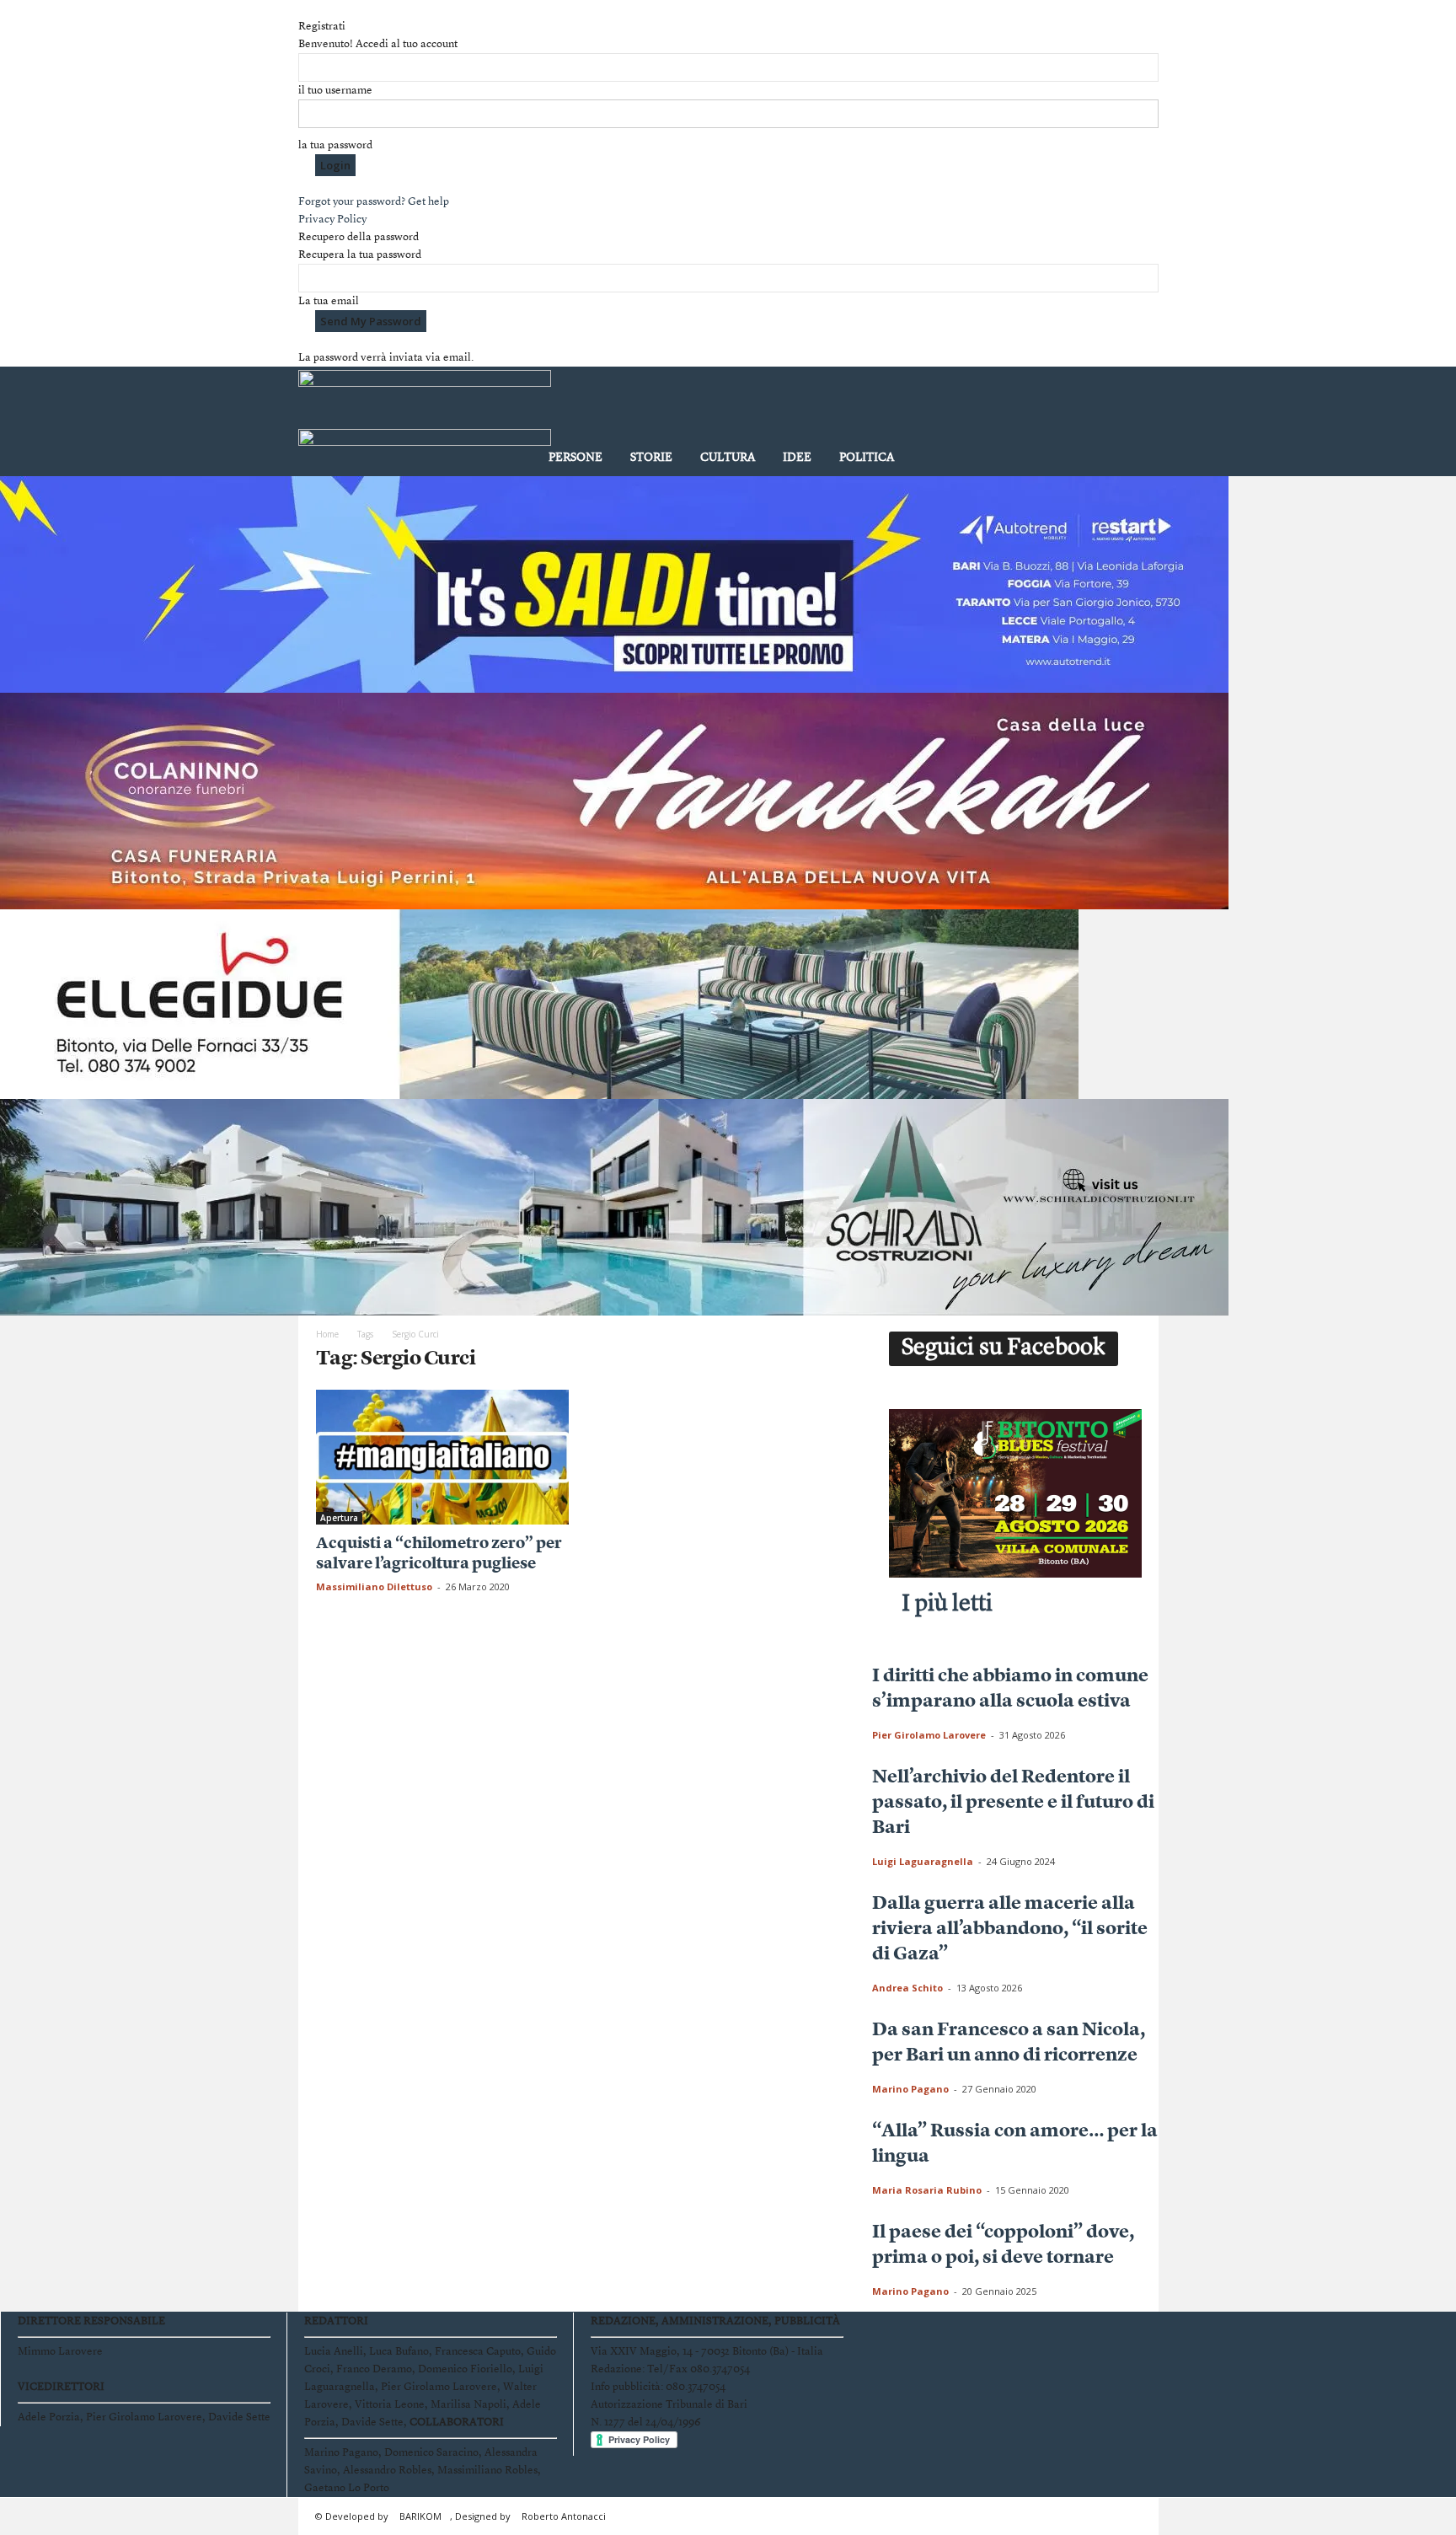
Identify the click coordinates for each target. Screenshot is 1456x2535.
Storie (651, 458)
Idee (797, 458)
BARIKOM (420, 2516)
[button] (1133, 425)
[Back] (302, 9)
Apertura (339, 1518)
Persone (575, 458)
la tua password (335, 145)
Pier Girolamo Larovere (929, 1735)
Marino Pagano (910, 2089)
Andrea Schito (907, 1988)
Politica (867, 458)
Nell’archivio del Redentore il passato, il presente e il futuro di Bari (1013, 1803)
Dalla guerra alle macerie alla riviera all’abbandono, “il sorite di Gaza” (1010, 1929)
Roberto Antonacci (564, 2516)
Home (327, 1334)
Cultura (728, 458)
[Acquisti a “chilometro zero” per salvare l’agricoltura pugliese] (442, 1457)
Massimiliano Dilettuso (374, 1586)
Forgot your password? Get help (374, 202)
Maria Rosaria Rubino (927, 2190)
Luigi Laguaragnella (923, 1861)
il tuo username (335, 91)
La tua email (329, 301)
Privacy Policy (332, 220)
